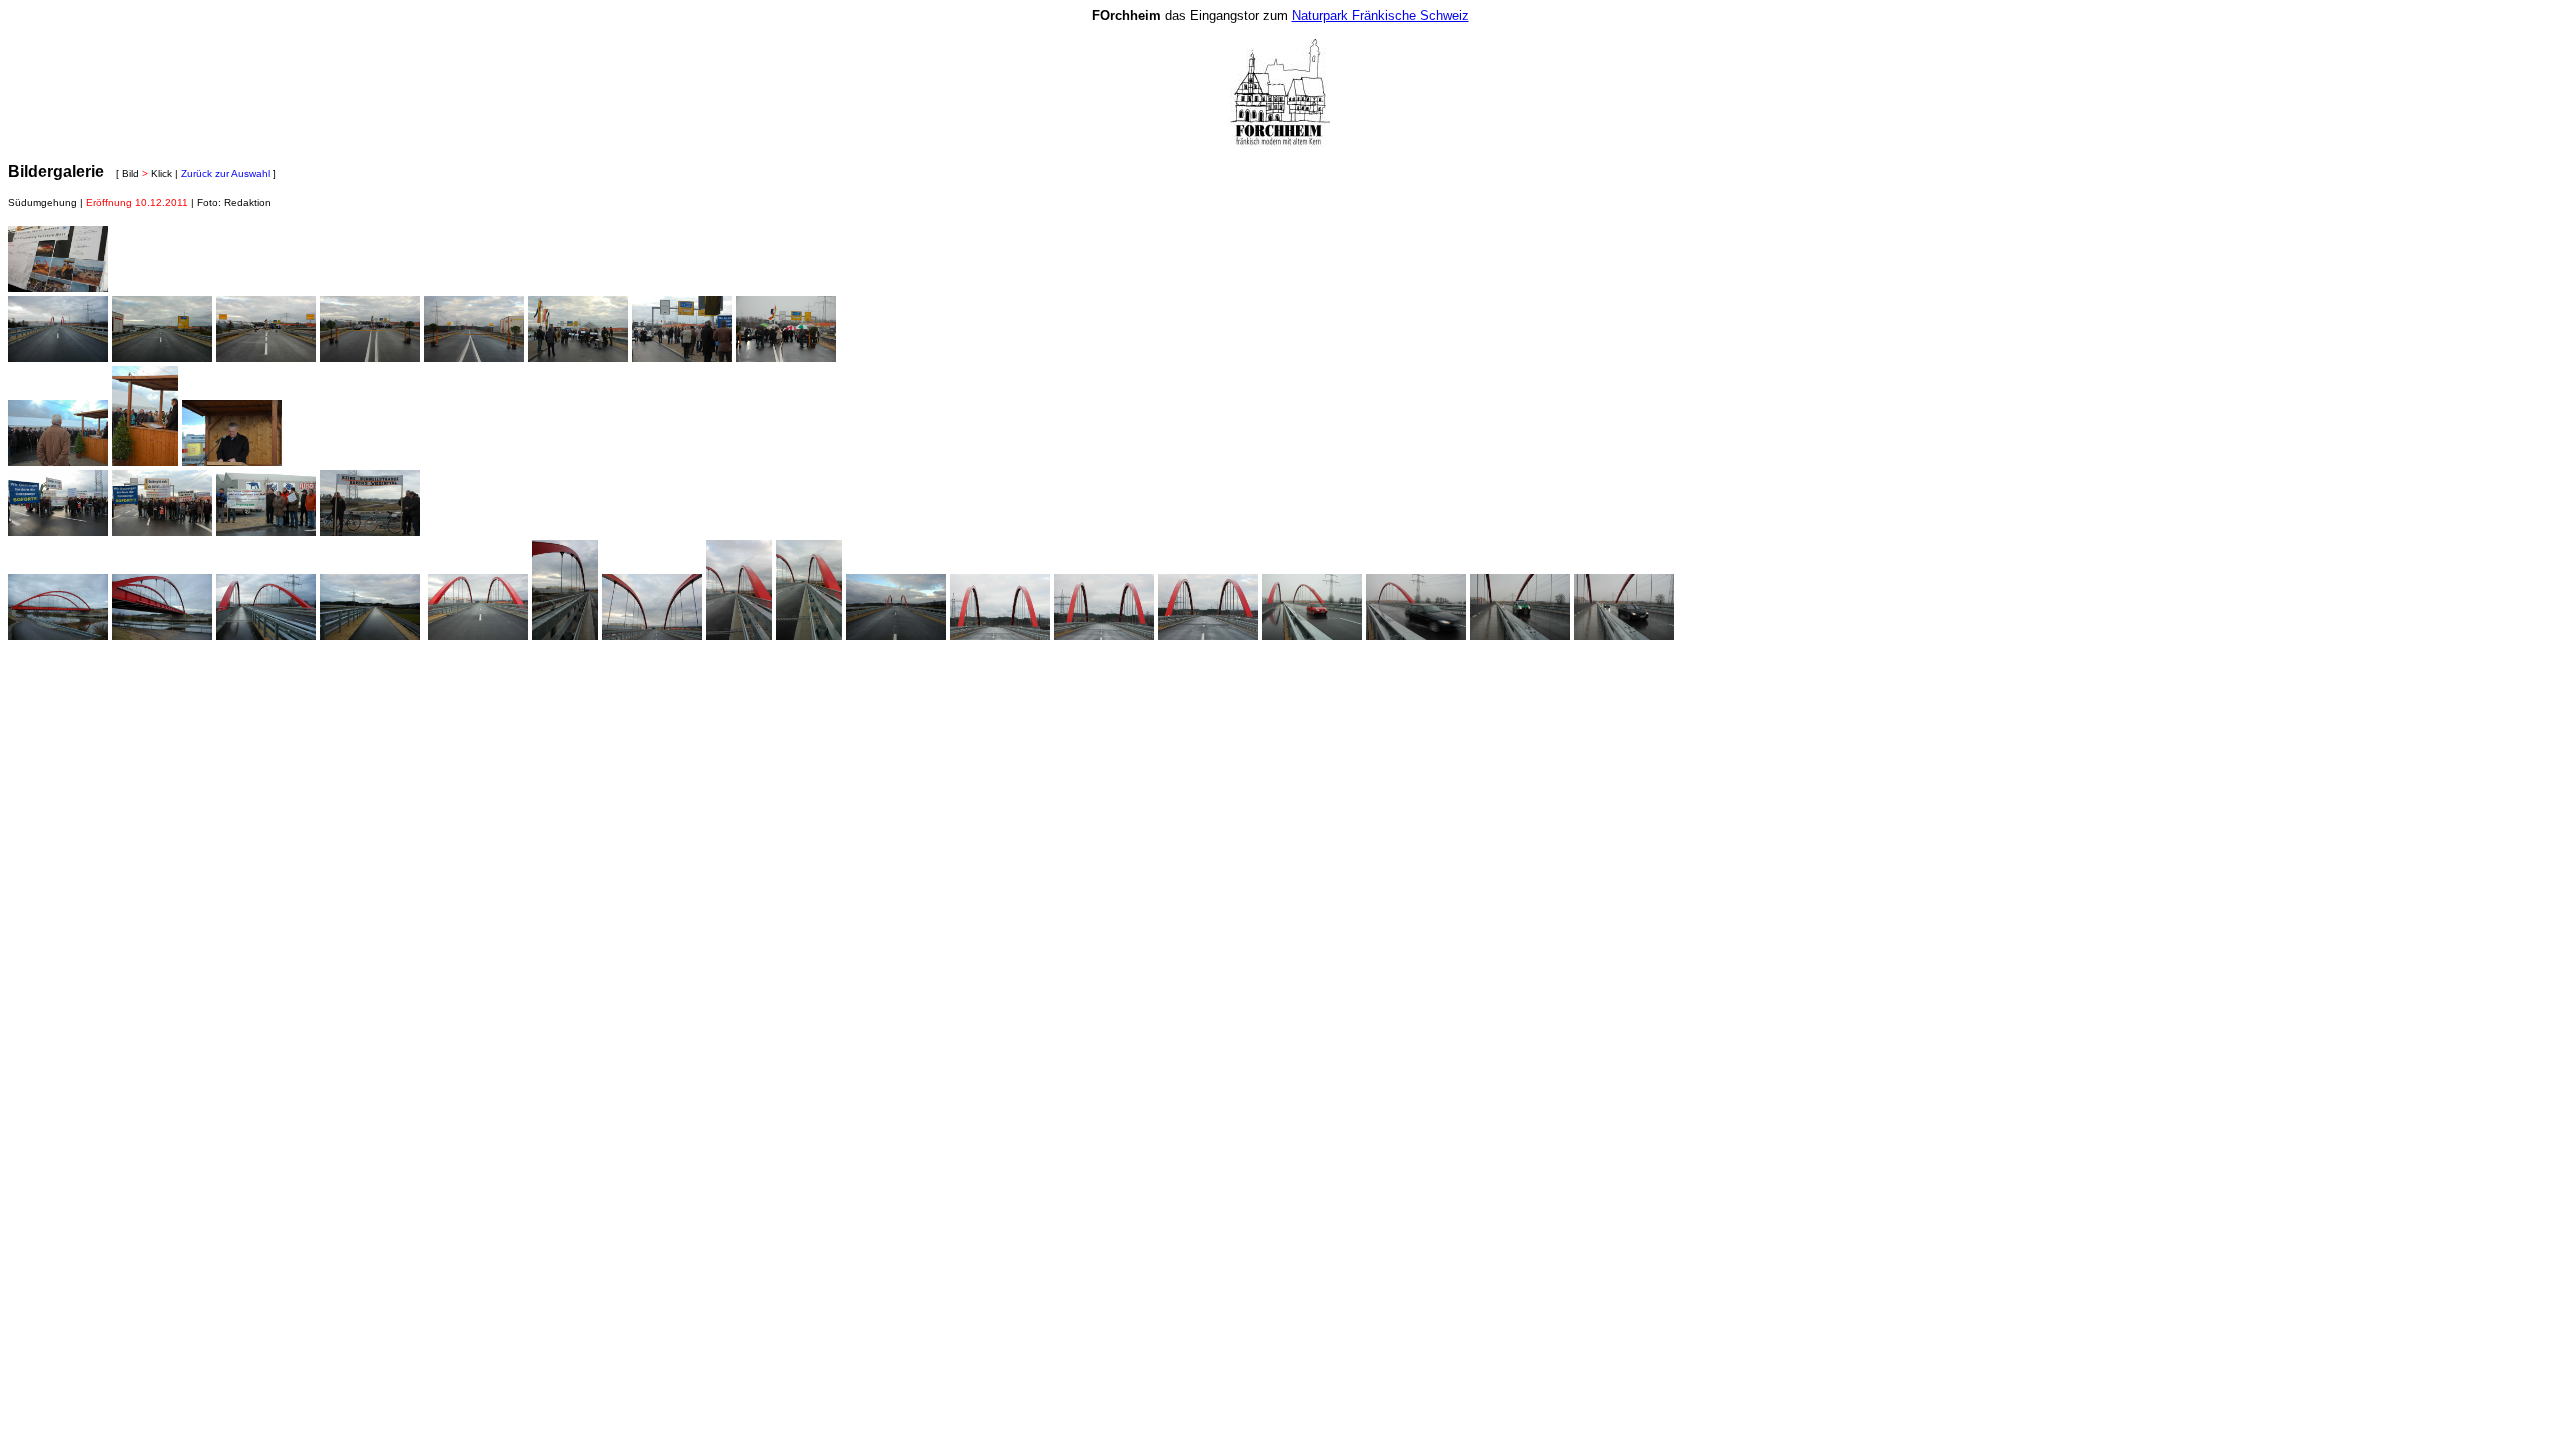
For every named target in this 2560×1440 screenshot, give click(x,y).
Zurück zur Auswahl (225, 173)
